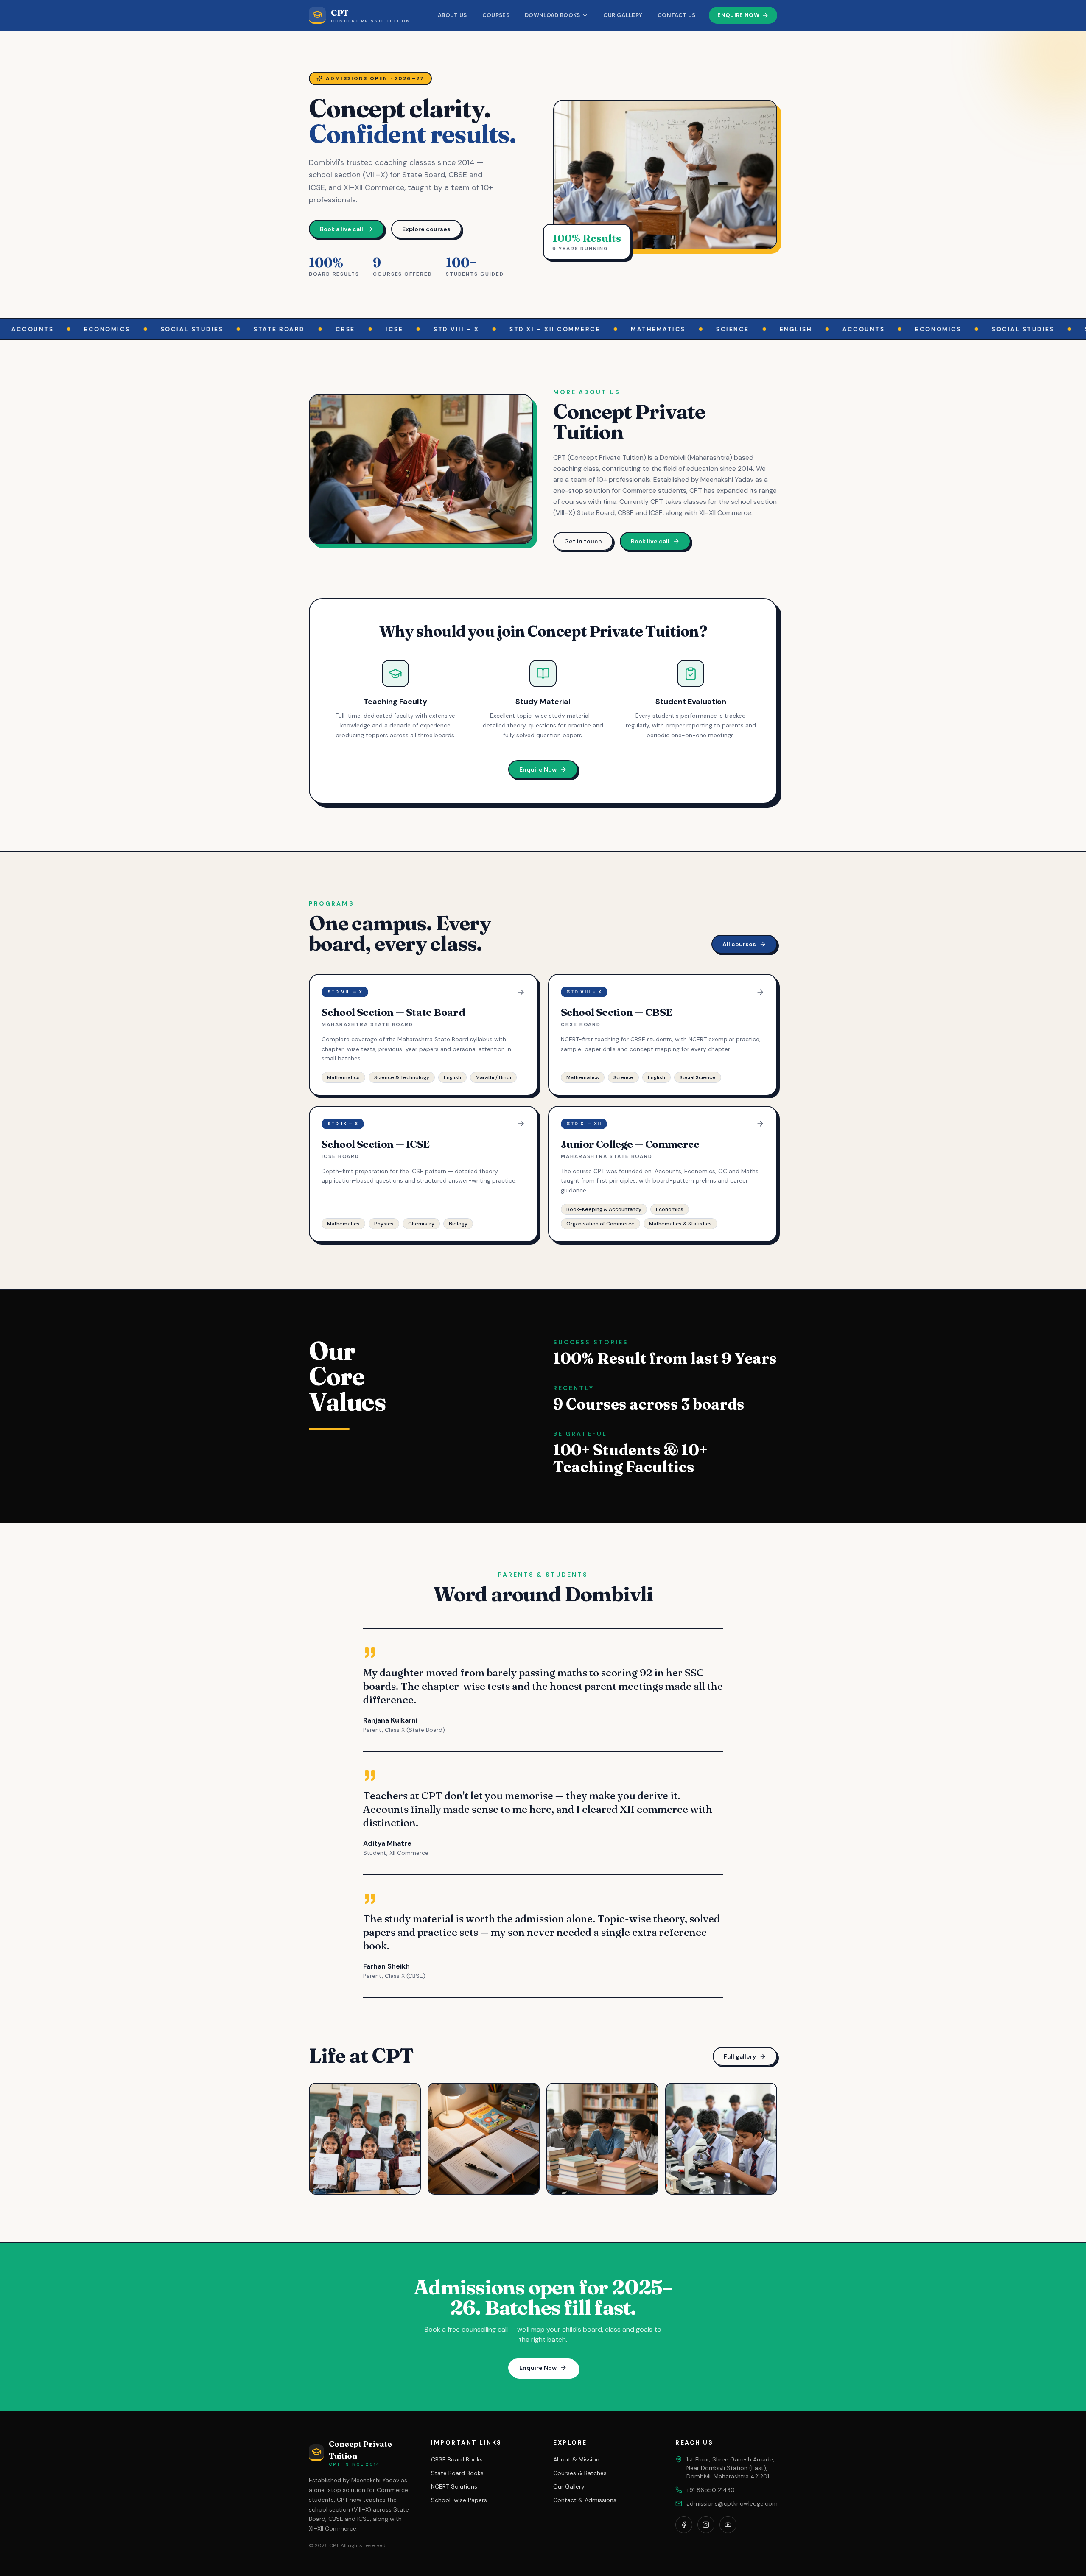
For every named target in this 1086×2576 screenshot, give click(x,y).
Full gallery (740, 2056)
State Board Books (457, 2473)
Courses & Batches (580, 2473)
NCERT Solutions (454, 2486)
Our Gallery (623, 15)
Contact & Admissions (585, 2500)
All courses (739, 944)
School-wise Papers (459, 2500)
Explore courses (426, 229)
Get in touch (583, 541)
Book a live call (341, 229)
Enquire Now (738, 15)
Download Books (553, 15)
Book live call (650, 541)
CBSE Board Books (457, 2459)
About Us (452, 15)
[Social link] (684, 2525)
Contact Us (676, 15)
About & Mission (576, 2459)
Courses (496, 15)
